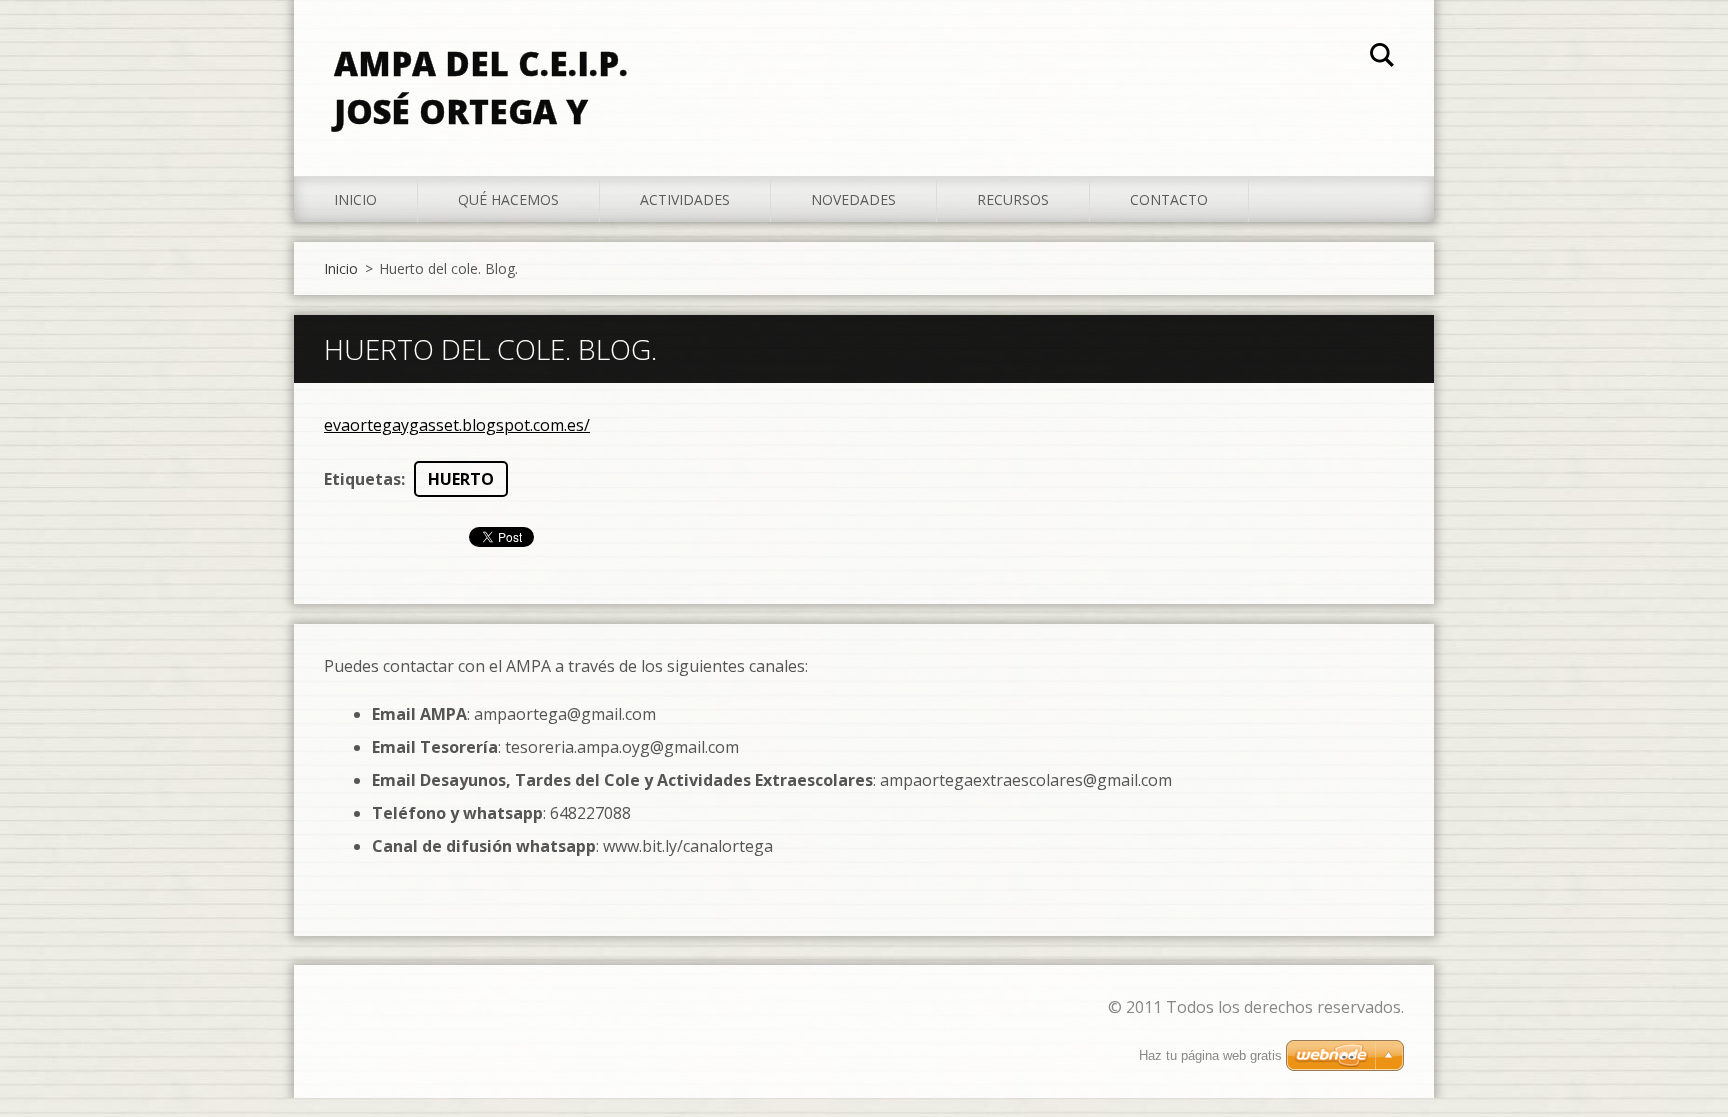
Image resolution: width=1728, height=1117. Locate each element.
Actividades (685, 199)
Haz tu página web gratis (1210, 1055)
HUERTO (461, 479)
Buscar (1382, 58)
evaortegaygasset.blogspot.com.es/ (457, 425)
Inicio (355, 199)
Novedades (853, 199)
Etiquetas (362, 479)
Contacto (1169, 199)
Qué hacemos (508, 199)
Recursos (1013, 199)
